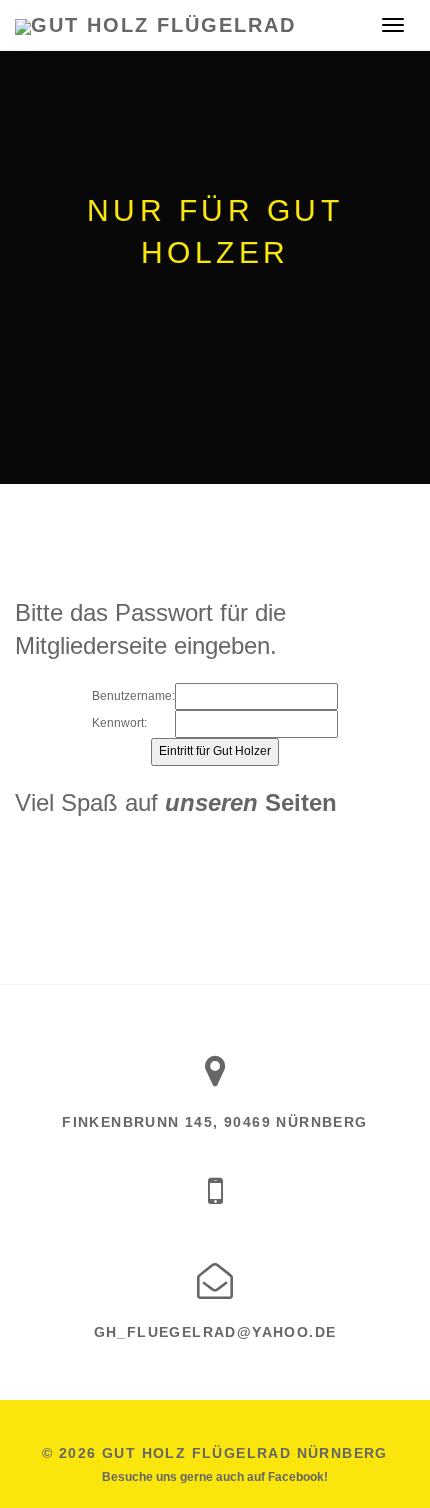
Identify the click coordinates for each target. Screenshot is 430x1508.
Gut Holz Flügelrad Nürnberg (245, 1453)
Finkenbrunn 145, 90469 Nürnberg (214, 1122)
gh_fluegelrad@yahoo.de (215, 1332)
